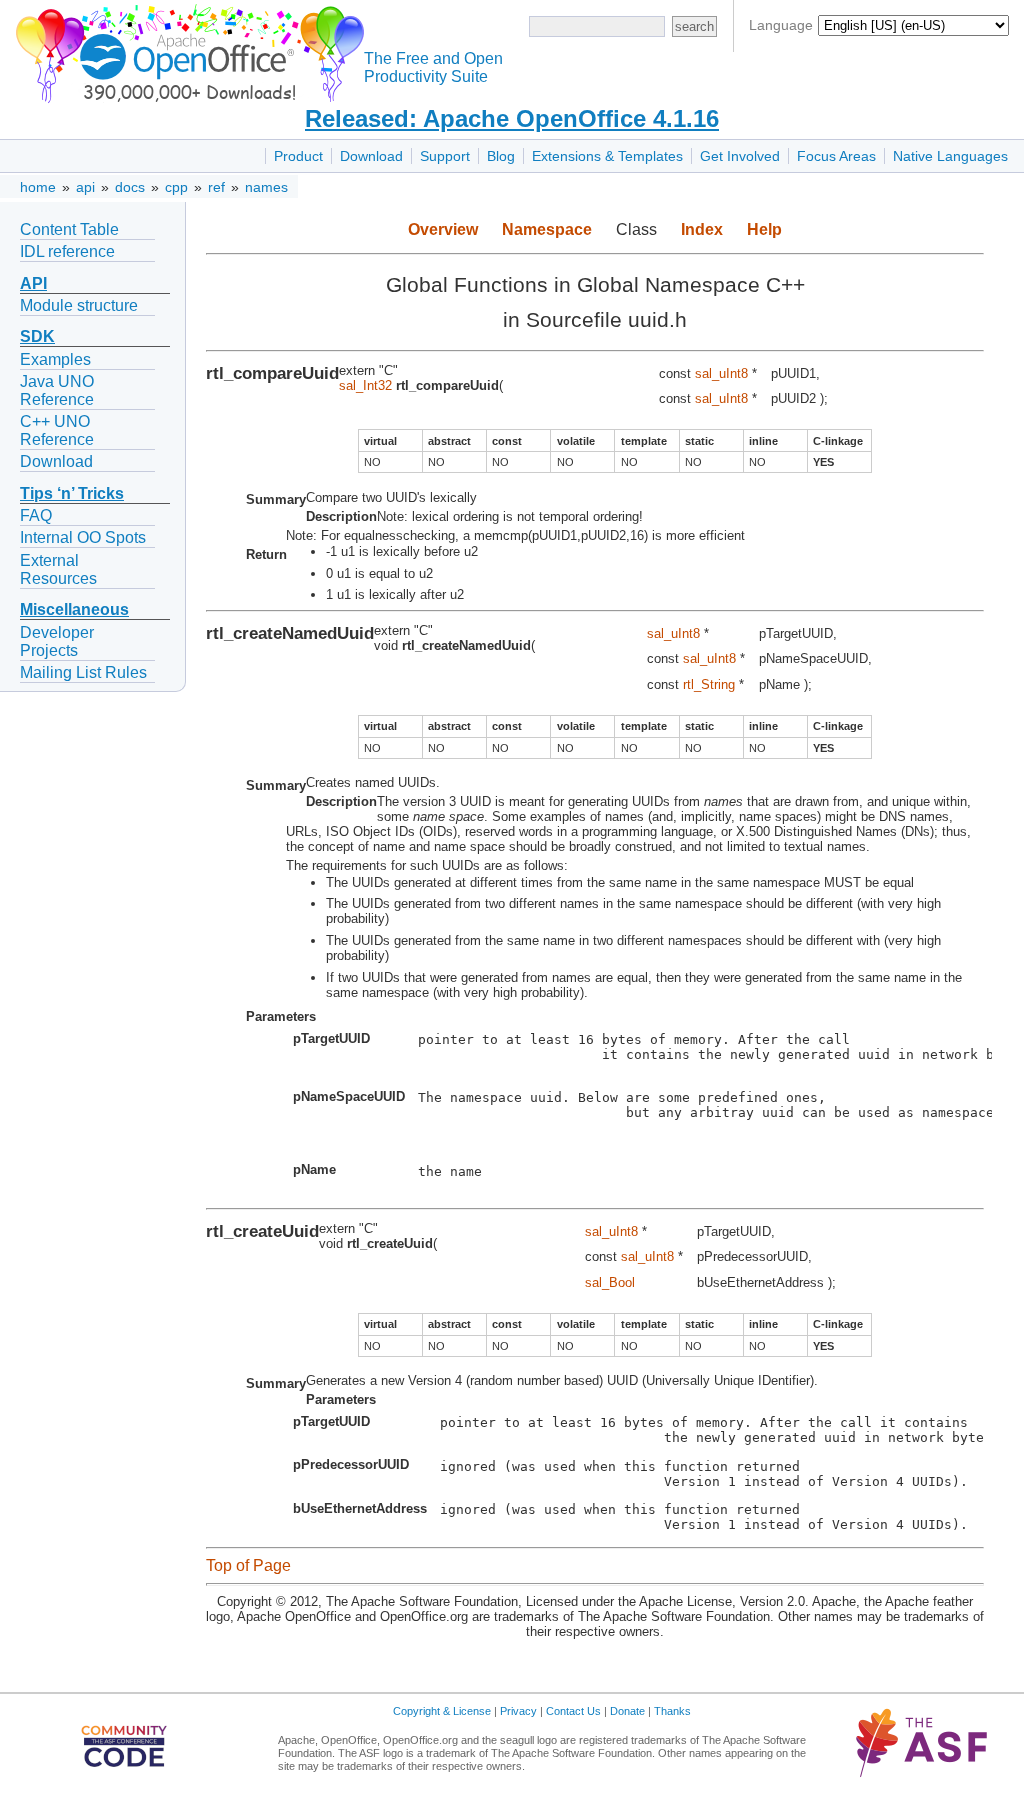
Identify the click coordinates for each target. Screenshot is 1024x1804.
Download (371, 156)
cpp (176, 187)
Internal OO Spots (83, 537)
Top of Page (248, 1565)
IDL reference (67, 251)
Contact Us (573, 1711)
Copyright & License (442, 1711)
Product (298, 156)
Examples (55, 359)
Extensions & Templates (607, 156)
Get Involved (740, 156)
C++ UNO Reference (57, 430)
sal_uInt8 (721, 373)
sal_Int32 (365, 385)
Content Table (69, 229)
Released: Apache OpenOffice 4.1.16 (512, 118)
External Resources (58, 569)
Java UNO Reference (57, 390)
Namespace (547, 229)
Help (764, 229)
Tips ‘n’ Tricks (72, 493)
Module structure (79, 305)
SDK (37, 336)
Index (702, 229)
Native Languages (950, 156)
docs (130, 187)
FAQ (36, 515)
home (38, 187)
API (33, 283)
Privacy (518, 1711)
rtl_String (709, 684)
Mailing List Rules (83, 672)
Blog (501, 156)
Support (445, 156)
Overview (443, 229)
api (85, 187)
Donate (627, 1711)
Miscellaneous (74, 609)
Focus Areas (836, 156)
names (266, 187)
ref (216, 187)
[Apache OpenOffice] (186, 50)
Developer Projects (57, 641)
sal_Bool (610, 1282)
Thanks (672, 1711)
